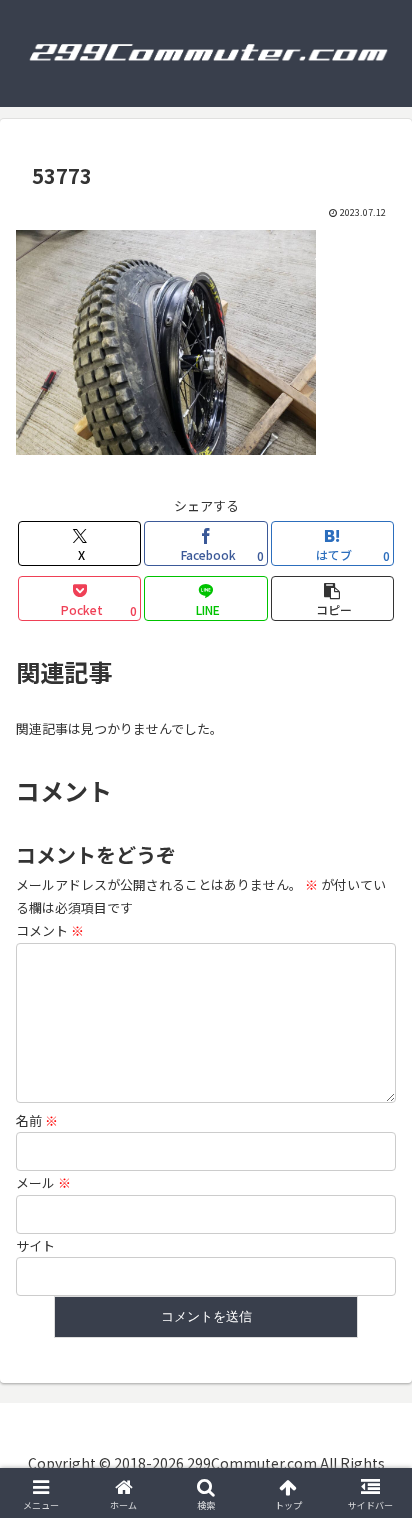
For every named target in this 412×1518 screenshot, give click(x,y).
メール (43, 1182)
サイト (35, 1245)
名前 (37, 1120)
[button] (333, 598)
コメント (50, 930)
